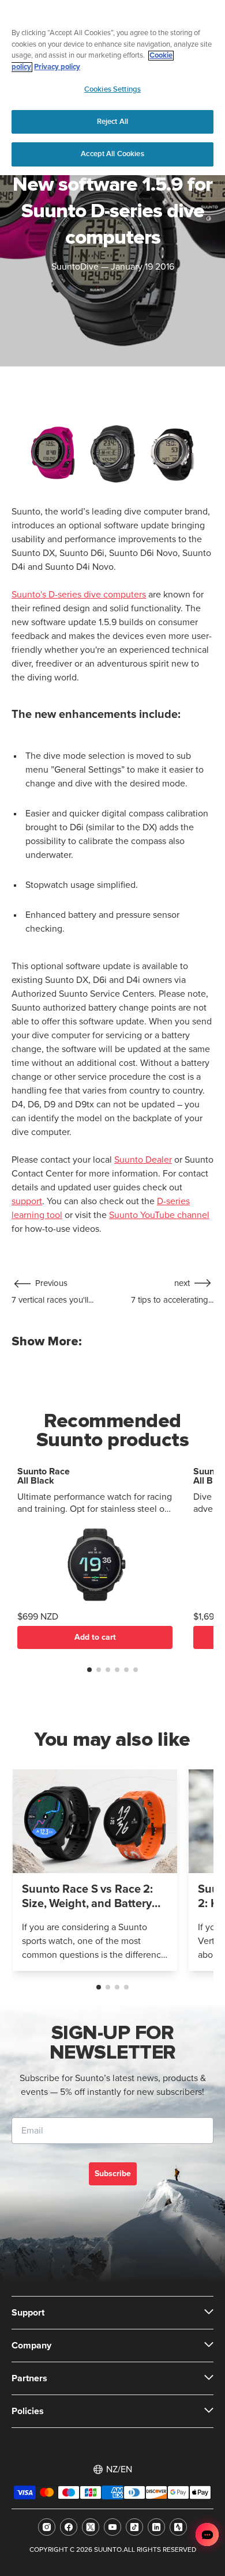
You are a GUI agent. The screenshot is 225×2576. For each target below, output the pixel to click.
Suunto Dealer (143, 1160)
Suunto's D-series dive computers (79, 595)
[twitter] (91, 2527)
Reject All (112, 122)
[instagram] (47, 2527)
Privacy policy (57, 67)
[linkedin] (156, 2527)
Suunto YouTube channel (159, 1215)
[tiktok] (134, 2527)
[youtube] (112, 2527)
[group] (95, 1870)
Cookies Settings (112, 89)
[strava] (178, 2527)
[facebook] (69, 2527)
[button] (89, 1670)
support (27, 1201)
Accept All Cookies (112, 154)
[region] (112, 88)
